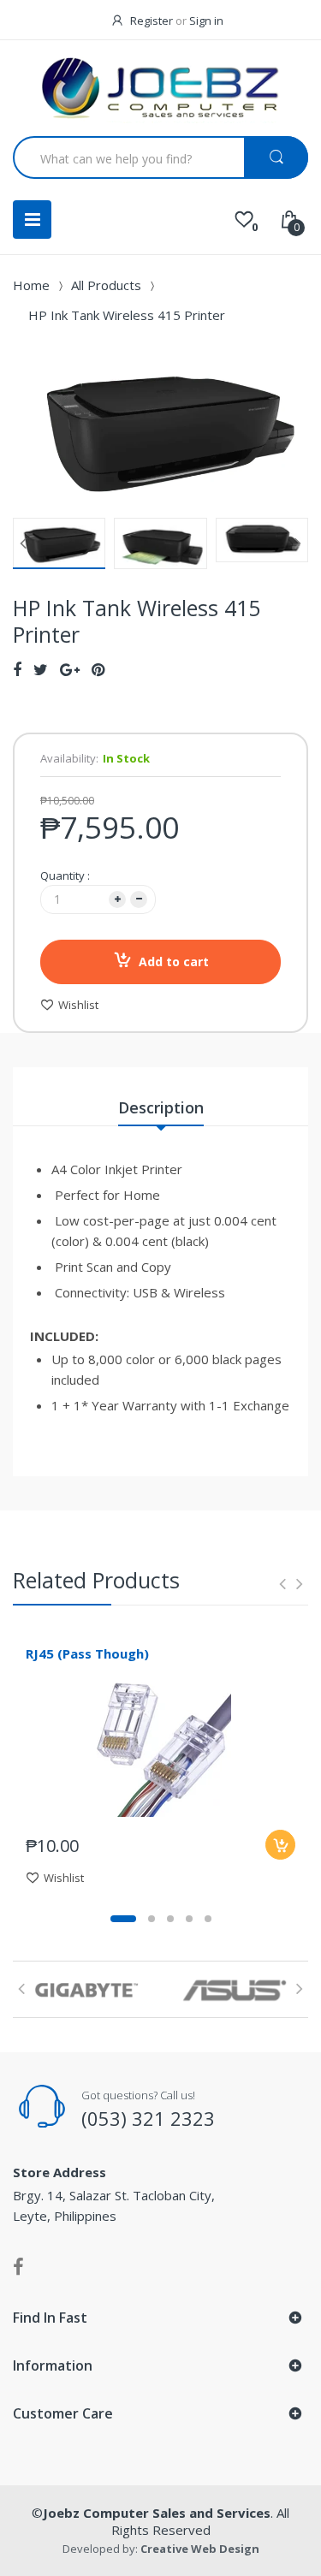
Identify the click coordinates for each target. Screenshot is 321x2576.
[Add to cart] (280, 1845)
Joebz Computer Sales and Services (157, 2513)
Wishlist (78, 1005)
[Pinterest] (98, 669)
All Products (106, 285)
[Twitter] (41, 669)
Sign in (206, 21)
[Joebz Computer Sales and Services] (161, 90)
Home (31, 285)
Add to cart (174, 962)
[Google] (70, 669)
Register (152, 21)
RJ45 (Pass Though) (87, 1653)
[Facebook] (17, 669)
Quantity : (65, 875)
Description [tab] (161, 1107)
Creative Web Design (200, 2549)
